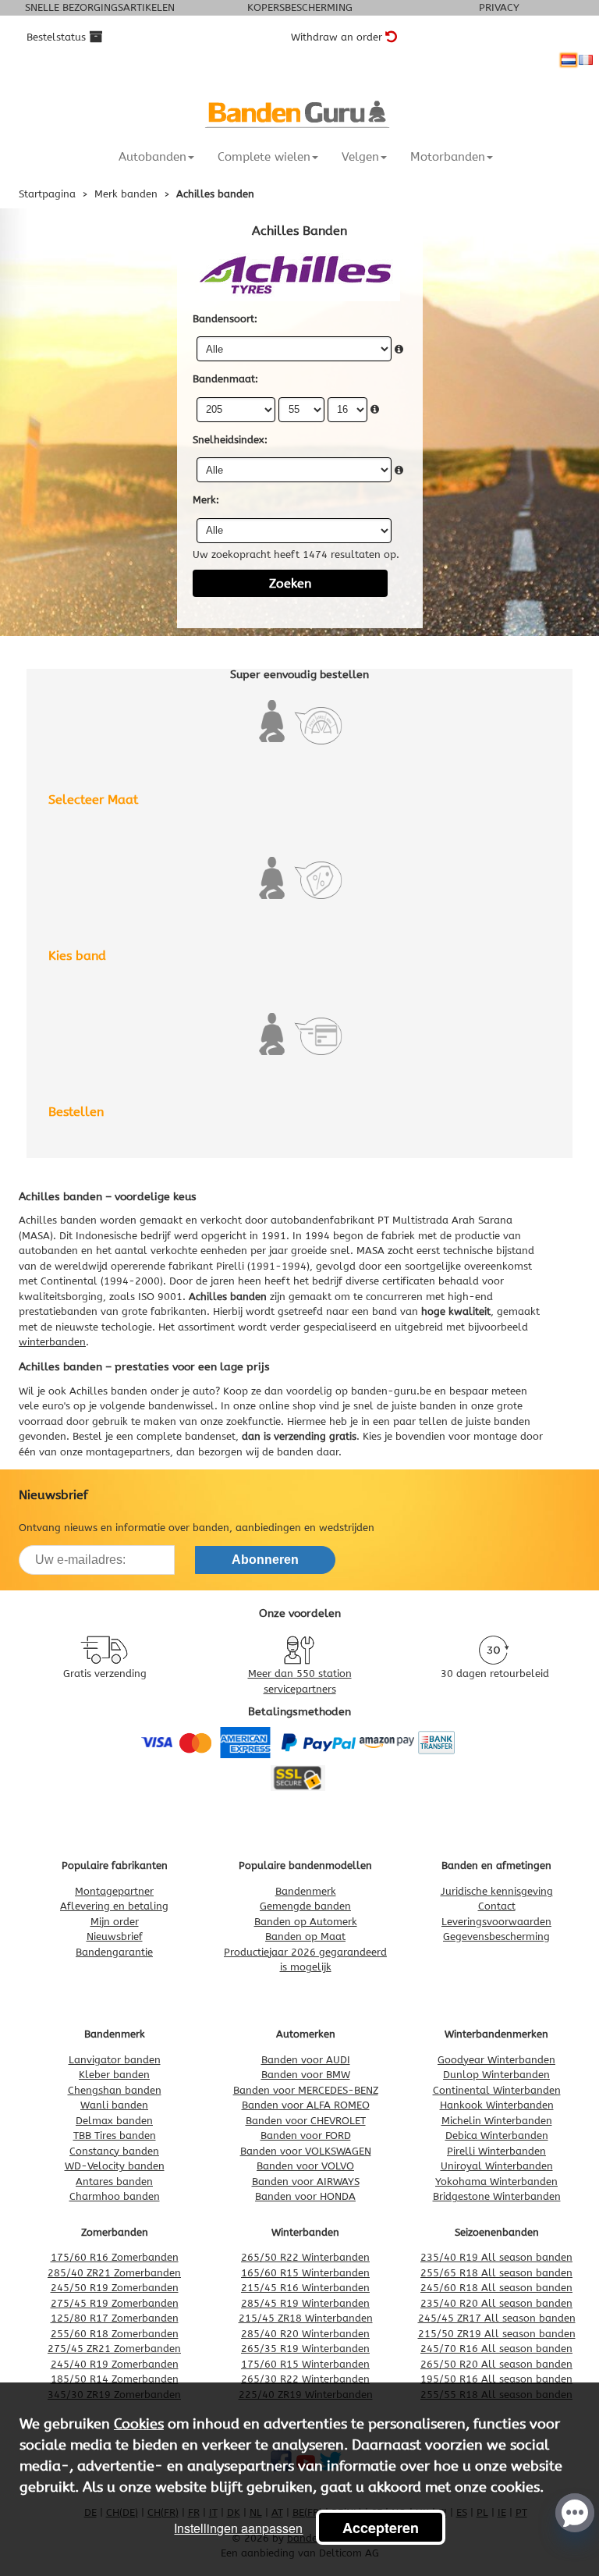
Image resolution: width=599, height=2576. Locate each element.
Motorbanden (448, 157)
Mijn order (115, 1922)
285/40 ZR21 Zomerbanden (114, 2273)
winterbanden (52, 1342)
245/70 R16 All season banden (496, 2349)
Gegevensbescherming (496, 1936)
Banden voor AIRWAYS (306, 2182)
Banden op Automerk (306, 1922)
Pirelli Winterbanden (496, 2151)
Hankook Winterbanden (497, 2105)
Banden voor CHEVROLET (306, 2121)
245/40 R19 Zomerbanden (115, 2364)
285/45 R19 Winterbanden (305, 2303)
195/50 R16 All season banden (496, 2379)
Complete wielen (264, 157)
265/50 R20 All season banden (496, 2364)
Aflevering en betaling (114, 1906)
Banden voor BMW (306, 2075)
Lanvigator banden (115, 2060)
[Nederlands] (569, 60)
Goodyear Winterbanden (496, 2060)
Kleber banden (114, 2075)
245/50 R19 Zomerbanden (115, 2288)
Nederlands (569, 60)
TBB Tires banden (115, 2135)
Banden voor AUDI (306, 2060)
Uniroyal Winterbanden (497, 2166)
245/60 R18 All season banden (496, 2288)
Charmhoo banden (115, 2196)
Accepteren (381, 2528)
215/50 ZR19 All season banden (497, 2334)
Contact (497, 1906)
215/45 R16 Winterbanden (305, 2288)
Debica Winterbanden (497, 2135)
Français (586, 60)
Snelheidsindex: (230, 440)
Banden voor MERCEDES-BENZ (306, 2090)
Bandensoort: (225, 319)
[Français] (586, 60)
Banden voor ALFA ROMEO (306, 2105)
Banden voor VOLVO (305, 2166)
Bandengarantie (114, 1952)
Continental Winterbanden (497, 2090)
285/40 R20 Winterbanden (305, 2334)
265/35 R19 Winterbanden (305, 2349)
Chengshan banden (115, 2090)
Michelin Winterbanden (497, 2121)
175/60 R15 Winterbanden (305, 2364)
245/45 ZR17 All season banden (497, 2318)
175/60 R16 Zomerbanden (115, 2257)
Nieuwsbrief (115, 1936)
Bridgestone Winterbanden (497, 2196)
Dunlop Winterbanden (496, 2075)
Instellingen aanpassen (238, 2528)
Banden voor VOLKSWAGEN (306, 2151)
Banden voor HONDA (305, 2196)
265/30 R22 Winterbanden (305, 2379)
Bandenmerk (306, 1891)
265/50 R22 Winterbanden (305, 2257)
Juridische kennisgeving (497, 1891)
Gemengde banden (305, 1906)
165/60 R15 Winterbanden (305, 2273)
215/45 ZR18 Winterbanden (306, 2318)
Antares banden (114, 2182)
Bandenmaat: (225, 379)
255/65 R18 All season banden (496, 2273)
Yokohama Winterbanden (496, 2182)
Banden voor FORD (306, 2135)
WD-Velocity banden (115, 2166)
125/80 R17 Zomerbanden (115, 2318)
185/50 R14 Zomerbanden (115, 2379)
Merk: (206, 500)
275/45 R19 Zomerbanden (115, 2303)
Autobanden (152, 157)
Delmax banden (114, 2121)
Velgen (360, 157)
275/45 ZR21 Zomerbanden (114, 2349)
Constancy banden (114, 2151)
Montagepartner (114, 1891)
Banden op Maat (305, 1936)
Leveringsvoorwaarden (496, 1922)
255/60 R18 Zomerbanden (115, 2334)
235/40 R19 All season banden (496, 2257)
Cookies (139, 2424)
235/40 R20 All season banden (496, 2303)
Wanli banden (114, 2105)
